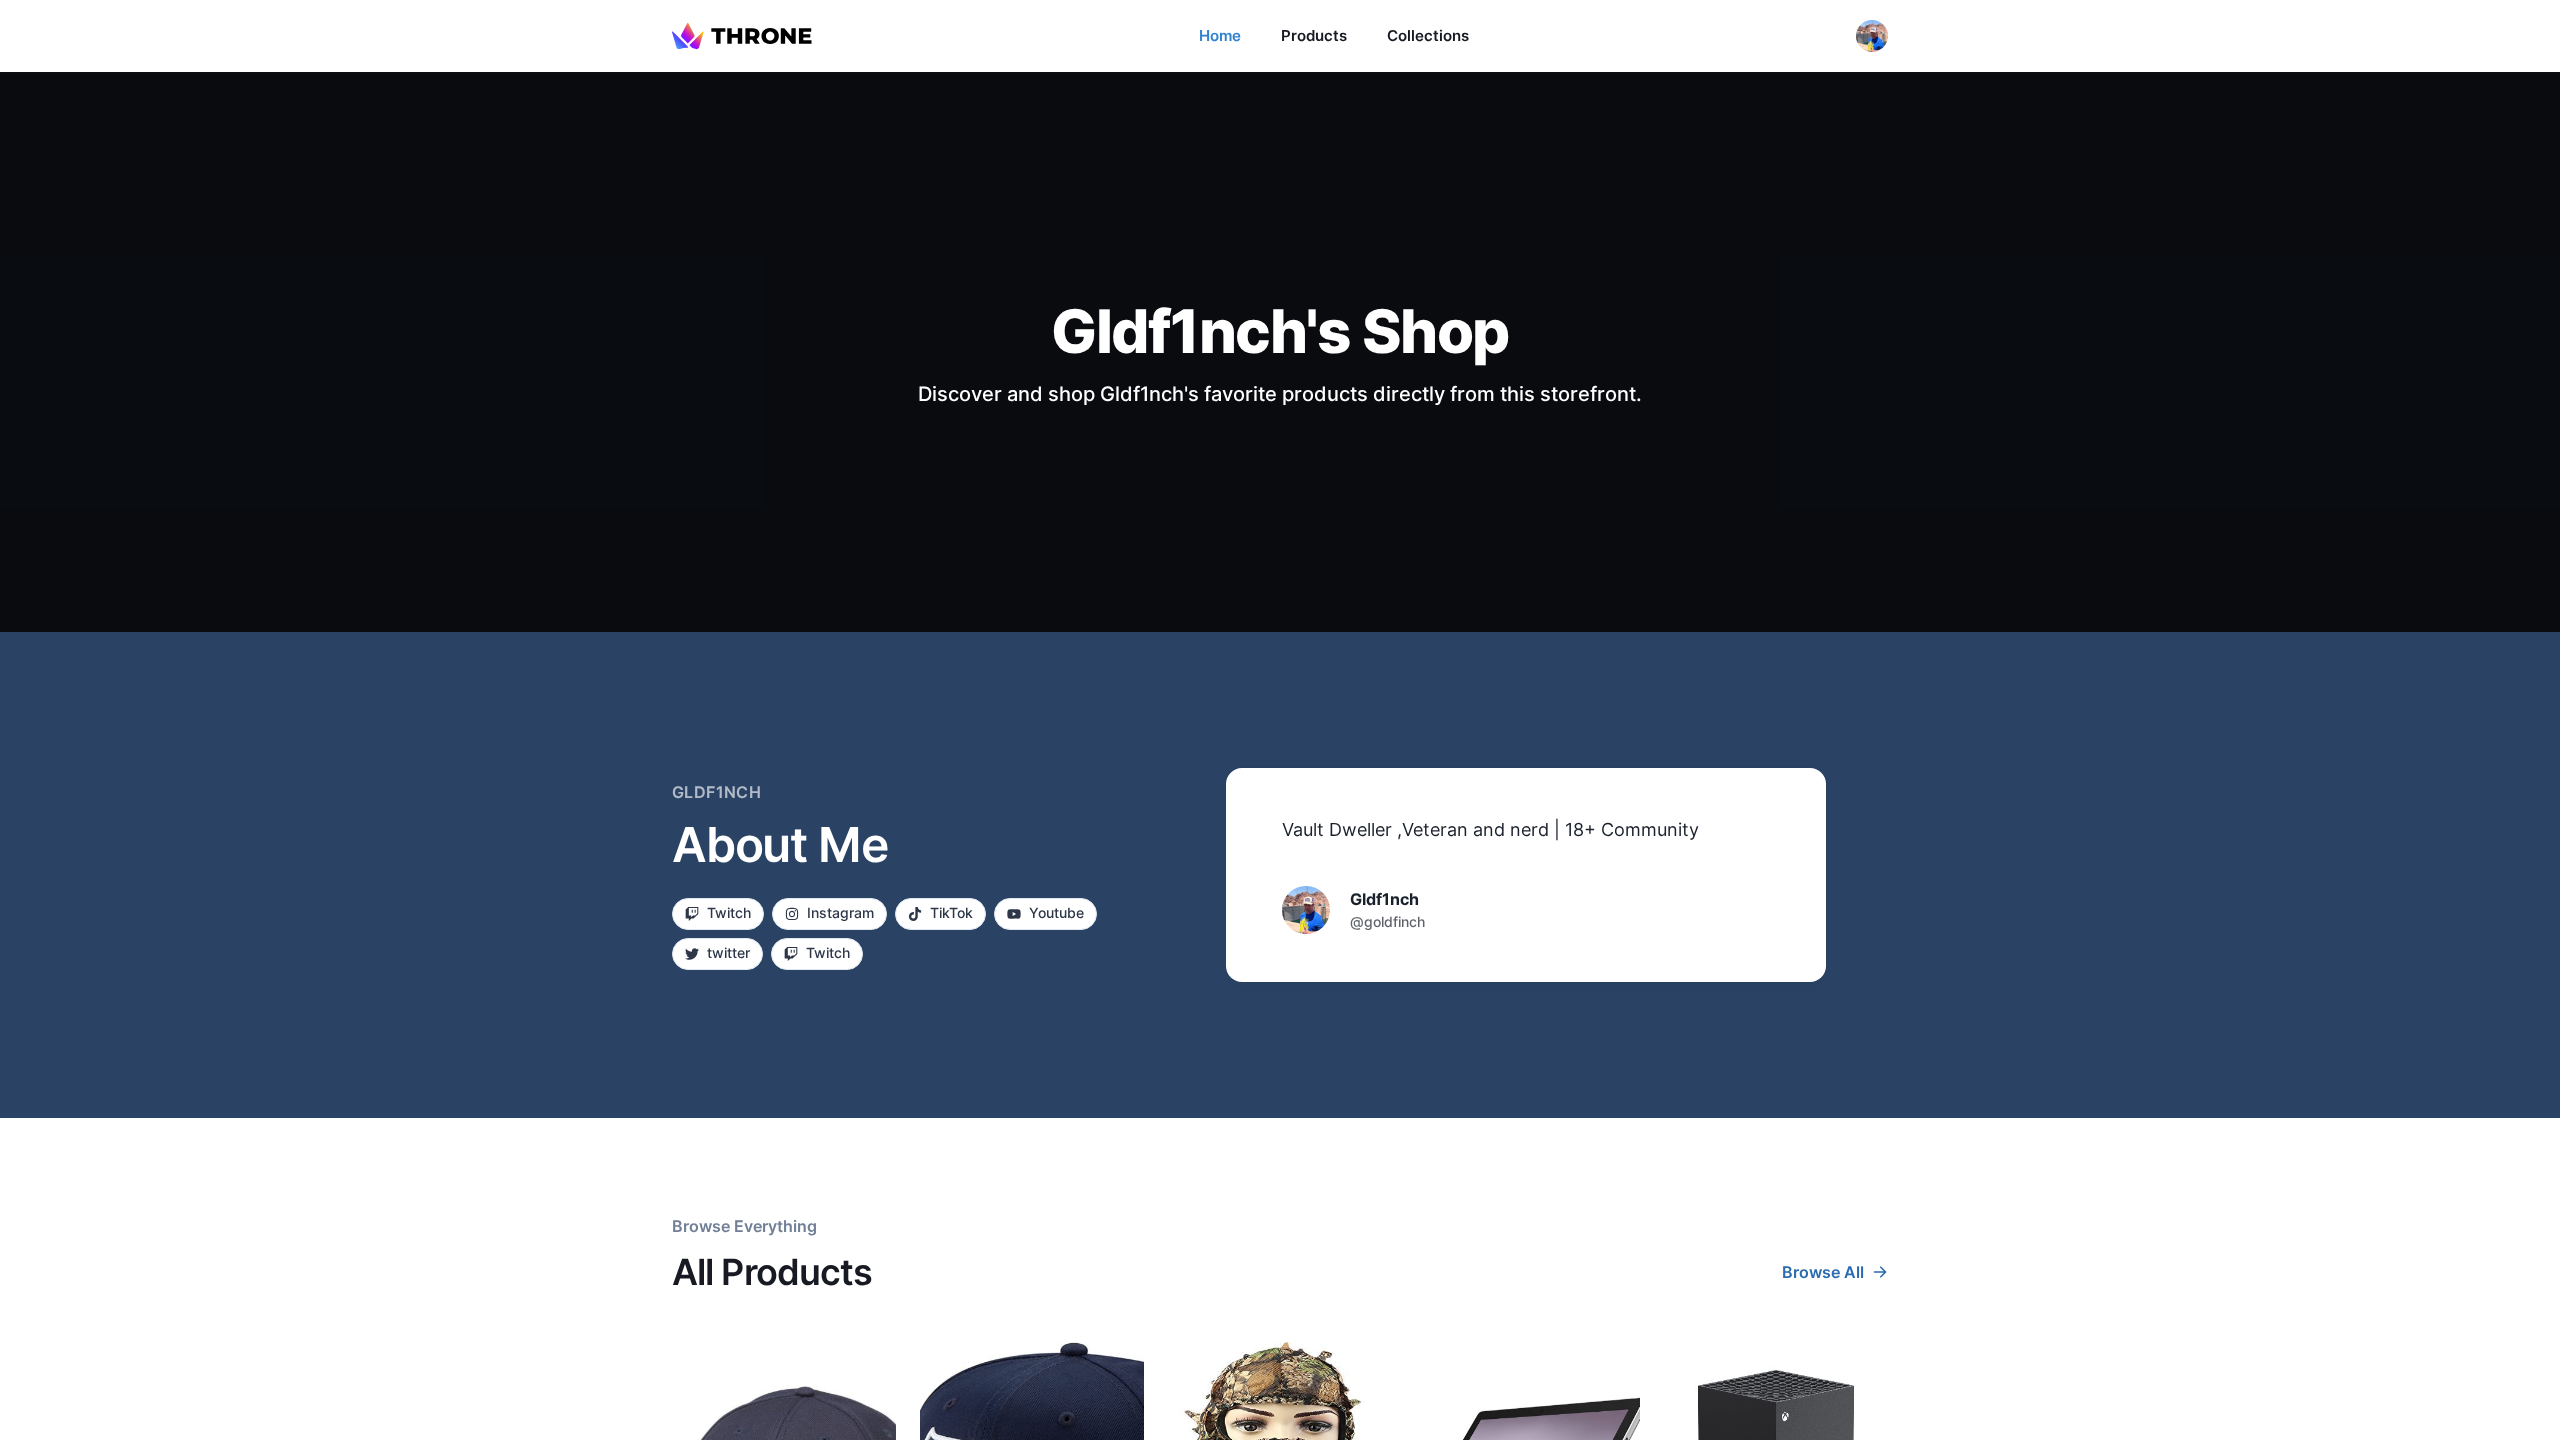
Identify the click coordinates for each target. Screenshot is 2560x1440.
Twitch (729, 912)
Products (1314, 35)
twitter (728, 952)
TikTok (951, 912)
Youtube (1056, 912)
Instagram (840, 912)
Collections (1428, 35)
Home (1220, 35)
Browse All (1823, 1272)
